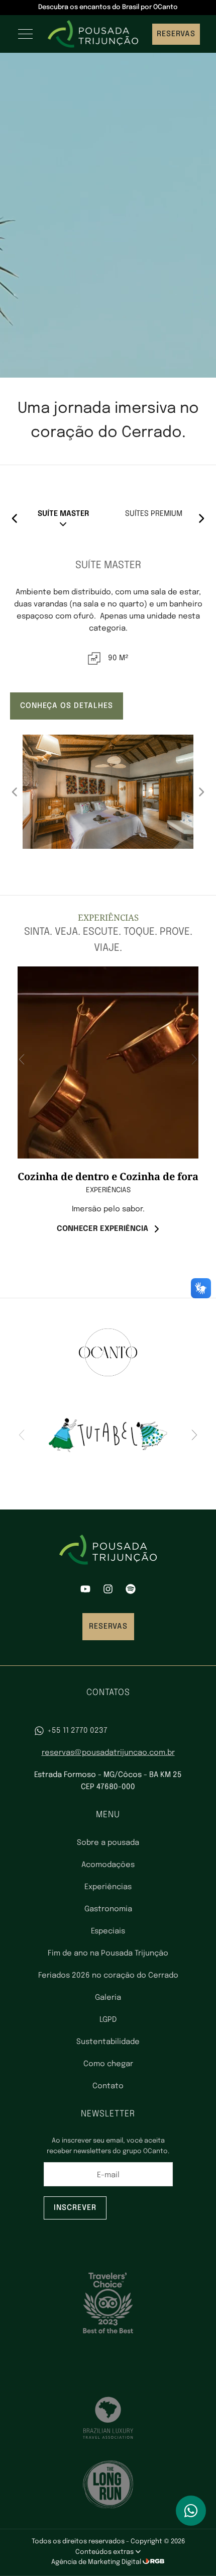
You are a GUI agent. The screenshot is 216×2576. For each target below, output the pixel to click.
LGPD (108, 2020)
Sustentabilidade (108, 2042)
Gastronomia (108, 1909)
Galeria (108, 1998)
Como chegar (108, 2064)
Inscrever (75, 2208)
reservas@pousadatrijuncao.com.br (108, 1753)
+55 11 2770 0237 (77, 1731)
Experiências (108, 1887)
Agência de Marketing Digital (97, 2562)
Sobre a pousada (108, 1843)
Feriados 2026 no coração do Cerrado (108, 1976)
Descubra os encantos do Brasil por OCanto (108, 7)
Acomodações (108, 1865)
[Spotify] (131, 1591)
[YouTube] (85, 1591)
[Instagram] (108, 1591)
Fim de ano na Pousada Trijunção (108, 1953)
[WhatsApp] (191, 2511)
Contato (108, 2086)
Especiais (108, 1931)
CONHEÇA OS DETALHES (67, 706)
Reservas (176, 34)
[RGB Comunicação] (154, 2562)
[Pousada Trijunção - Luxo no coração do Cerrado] (93, 34)
